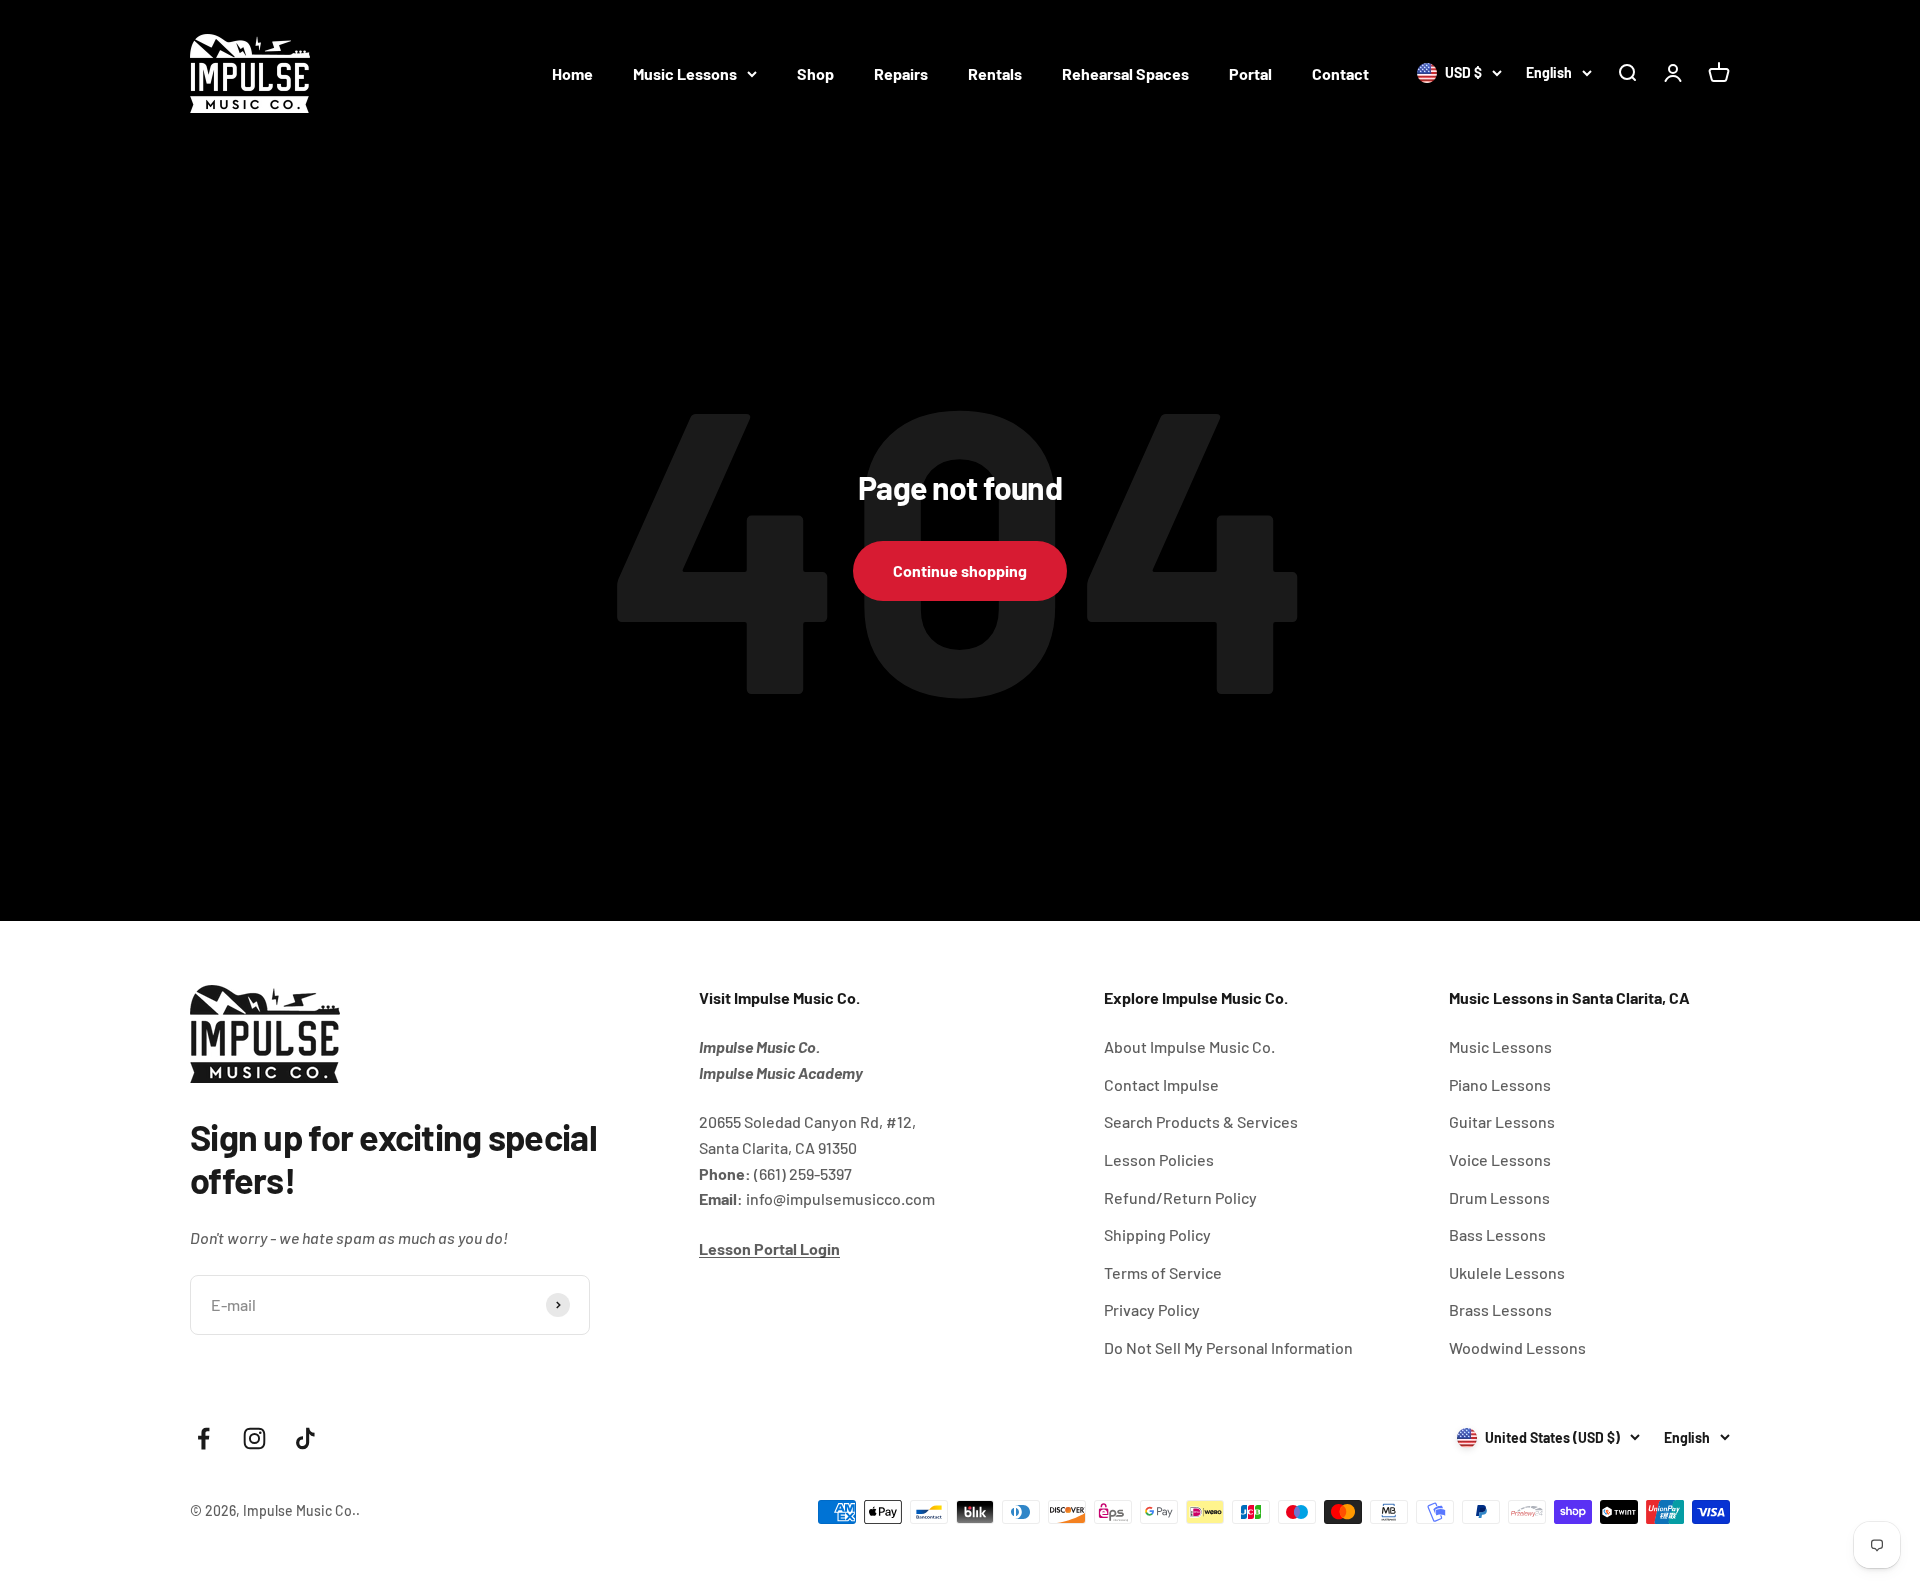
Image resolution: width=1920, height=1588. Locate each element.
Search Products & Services (1201, 1121)
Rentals (995, 73)
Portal (1250, 73)
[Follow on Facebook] (203, 1438)
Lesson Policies (1159, 1159)
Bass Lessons (1497, 1234)
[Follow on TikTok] (305, 1438)
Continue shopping (960, 570)
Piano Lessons (1500, 1084)
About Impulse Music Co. (1189, 1046)
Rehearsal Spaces (1125, 73)
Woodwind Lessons (1517, 1347)
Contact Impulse (1161, 1084)
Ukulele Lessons (1507, 1272)
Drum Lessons (1499, 1197)
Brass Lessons (1500, 1309)
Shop (815, 73)
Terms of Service (1163, 1272)
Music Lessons (685, 73)
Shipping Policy (1157, 1234)
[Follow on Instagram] (254, 1438)
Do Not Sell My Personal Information (1228, 1347)
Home (572, 73)
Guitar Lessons (1502, 1121)
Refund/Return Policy (1180, 1197)
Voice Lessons (1500, 1159)
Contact (1340, 73)
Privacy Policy (1152, 1309)
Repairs (901, 73)
